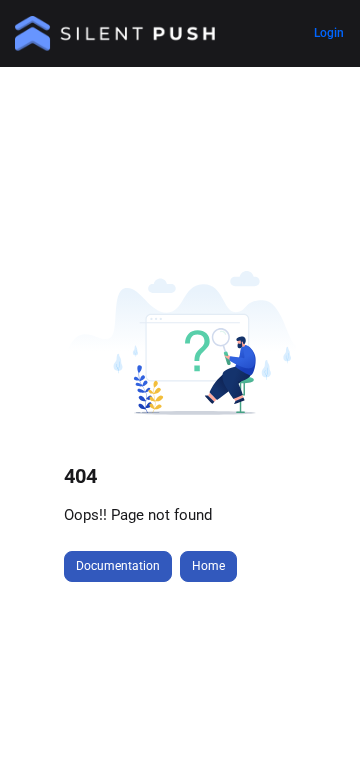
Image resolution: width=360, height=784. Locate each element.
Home (208, 566)
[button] (315, 734)
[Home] (115, 33)
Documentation (118, 566)
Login (329, 33)
